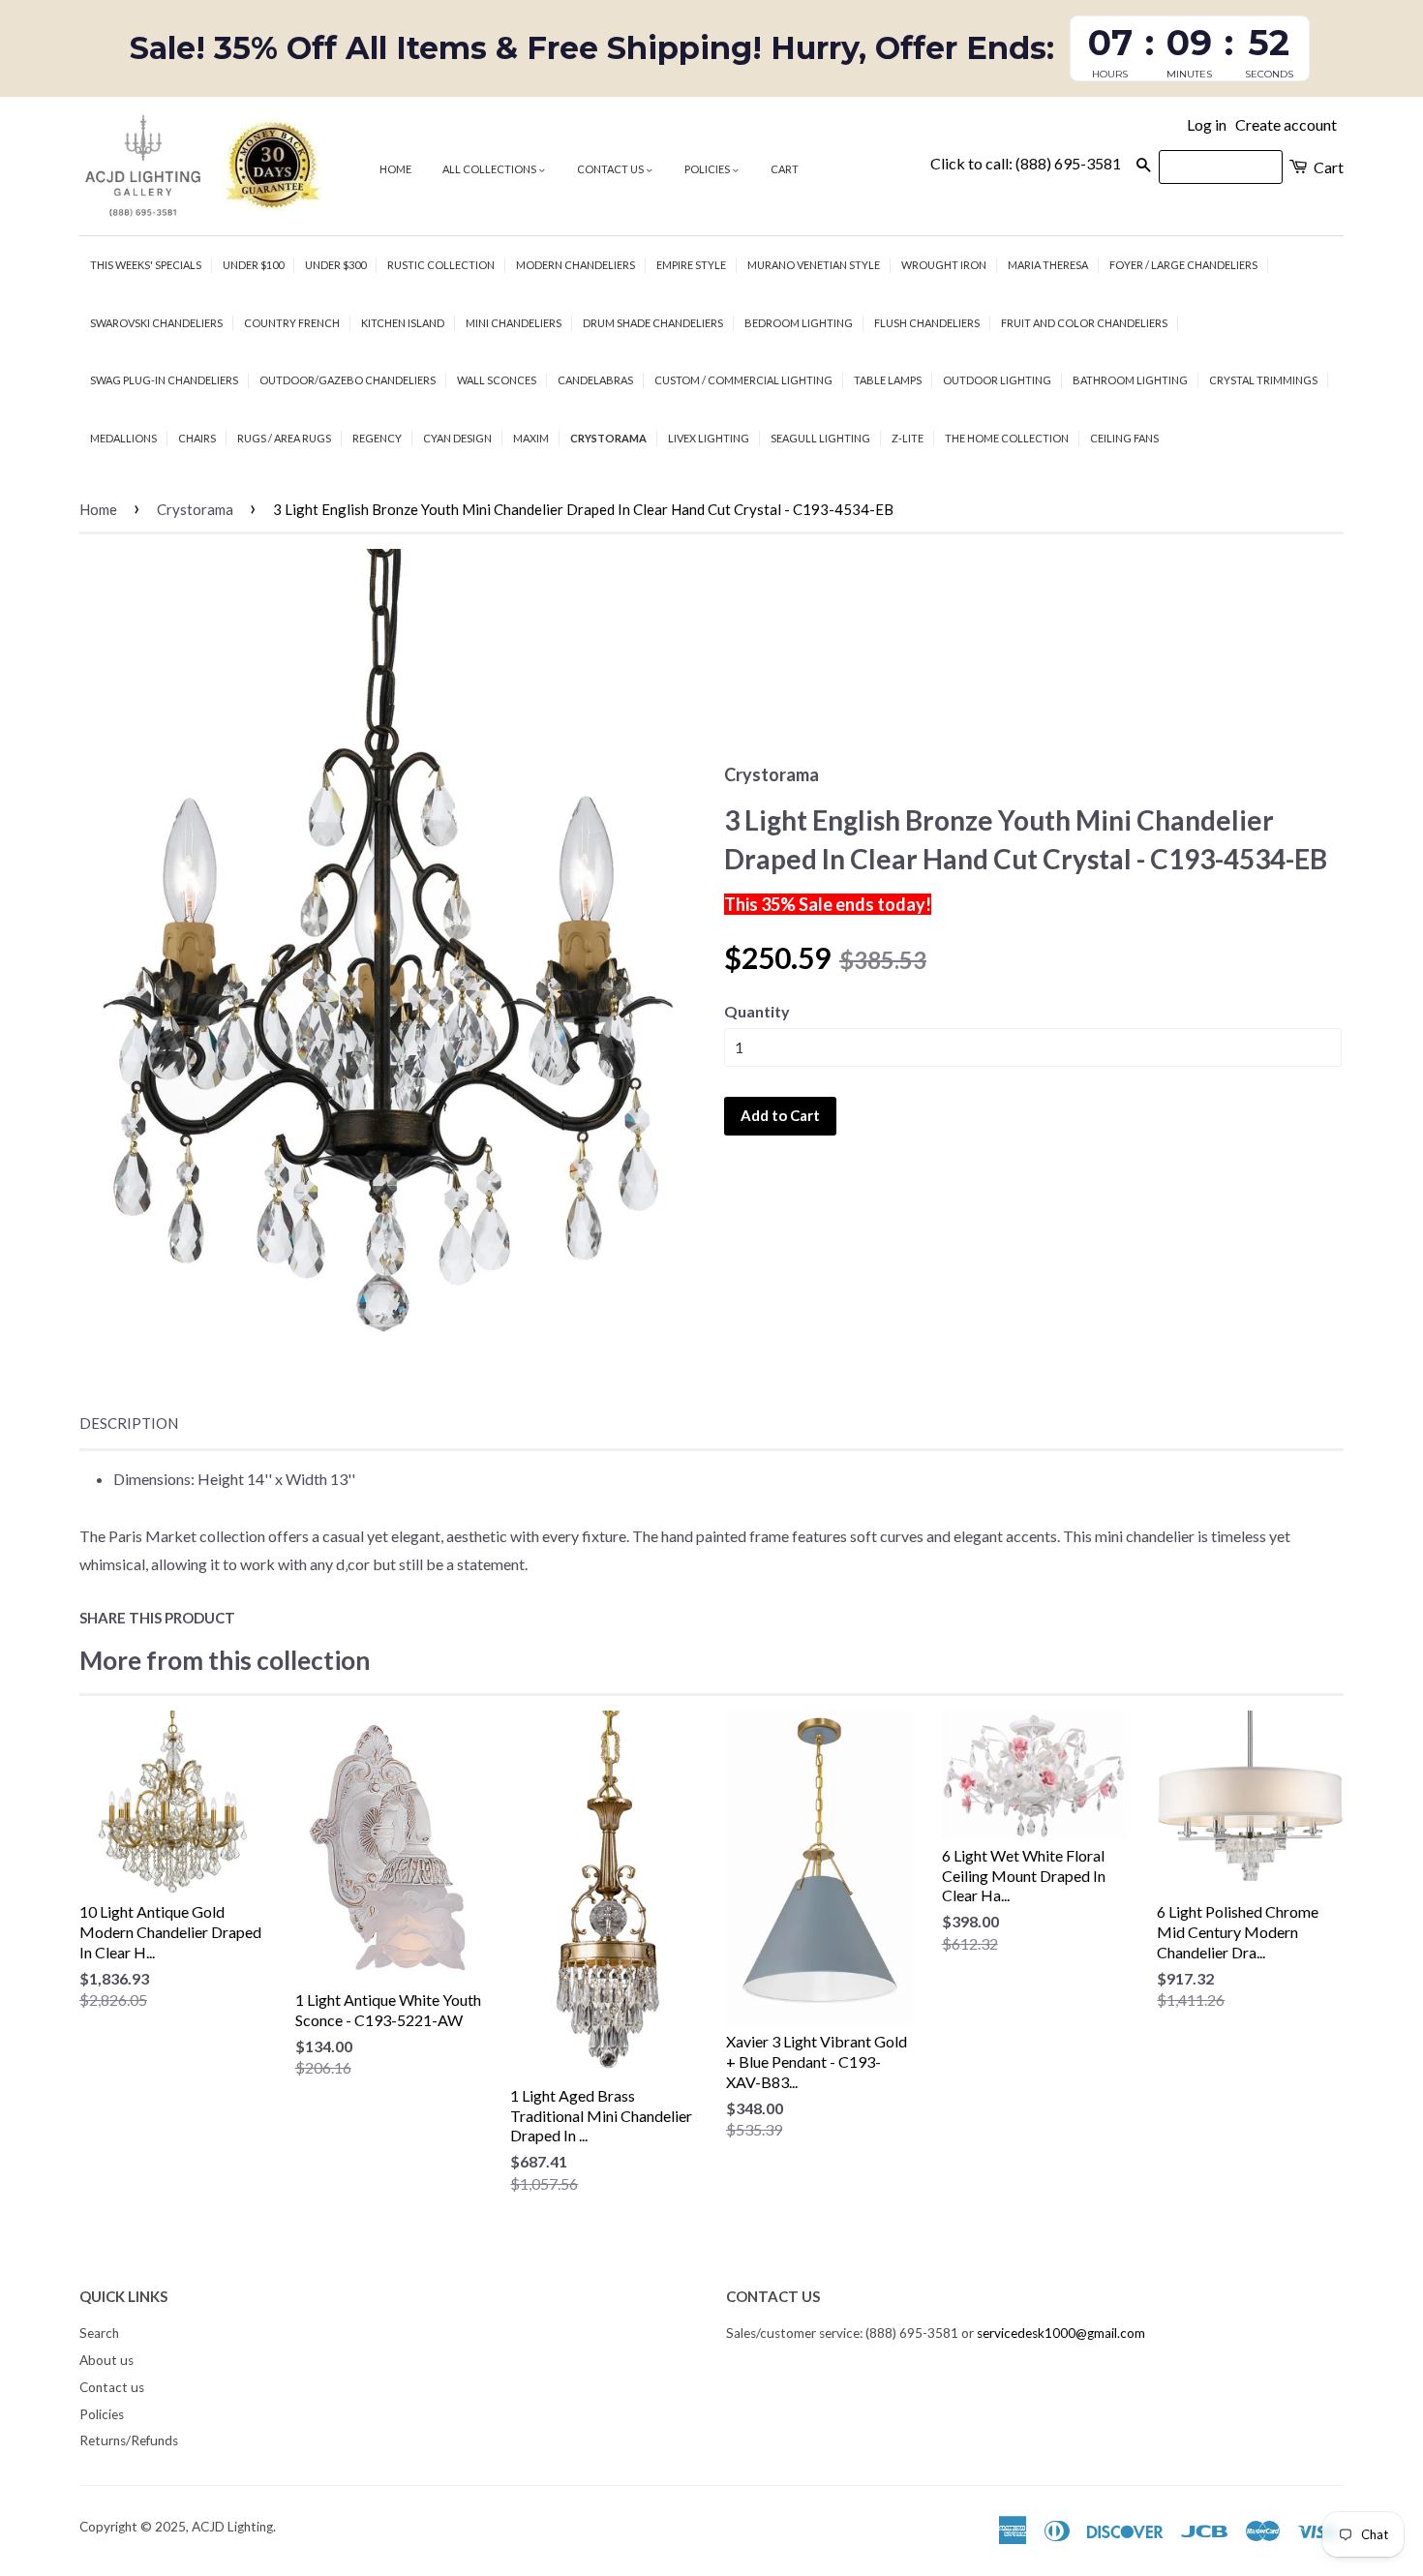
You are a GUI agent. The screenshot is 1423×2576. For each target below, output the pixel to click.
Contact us (611, 169)
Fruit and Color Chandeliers (1084, 323)
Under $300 (335, 265)
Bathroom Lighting (1130, 380)
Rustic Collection (441, 265)
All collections (490, 169)
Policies (708, 169)
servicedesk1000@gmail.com (1061, 2333)
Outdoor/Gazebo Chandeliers (348, 380)
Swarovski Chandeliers (156, 323)
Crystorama (608, 438)
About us (106, 2360)
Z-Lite (908, 438)
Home (395, 169)
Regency (377, 438)
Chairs (197, 438)
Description (129, 1423)
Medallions (123, 438)
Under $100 (253, 265)
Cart (785, 169)
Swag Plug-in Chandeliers (164, 380)
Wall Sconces (497, 380)
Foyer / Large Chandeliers (1183, 265)
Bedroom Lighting (799, 323)
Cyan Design (457, 438)
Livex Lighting (709, 438)
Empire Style (691, 265)
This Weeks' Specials (146, 265)
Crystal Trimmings (1263, 380)
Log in (1207, 124)
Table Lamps (888, 380)
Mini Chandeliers (514, 323)
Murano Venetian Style (814, 265)
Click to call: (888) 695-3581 (1026, 163)
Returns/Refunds (129, 2440)
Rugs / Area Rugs (284, 438)
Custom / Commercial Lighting (743, 380)
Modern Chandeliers (575, 265)
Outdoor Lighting (997, 380)
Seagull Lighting (820, 438)
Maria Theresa (1048, 265)
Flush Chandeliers (927, 323)
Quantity (757, 1011)
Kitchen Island (403, 323)
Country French (292, 323)
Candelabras (595, 380)
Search (99, 2333)
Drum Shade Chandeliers (653, 323)
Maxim (531, 438)
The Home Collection (1007, 438)
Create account (1286, 124)
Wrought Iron (944, 265)
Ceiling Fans (1124, 438)
